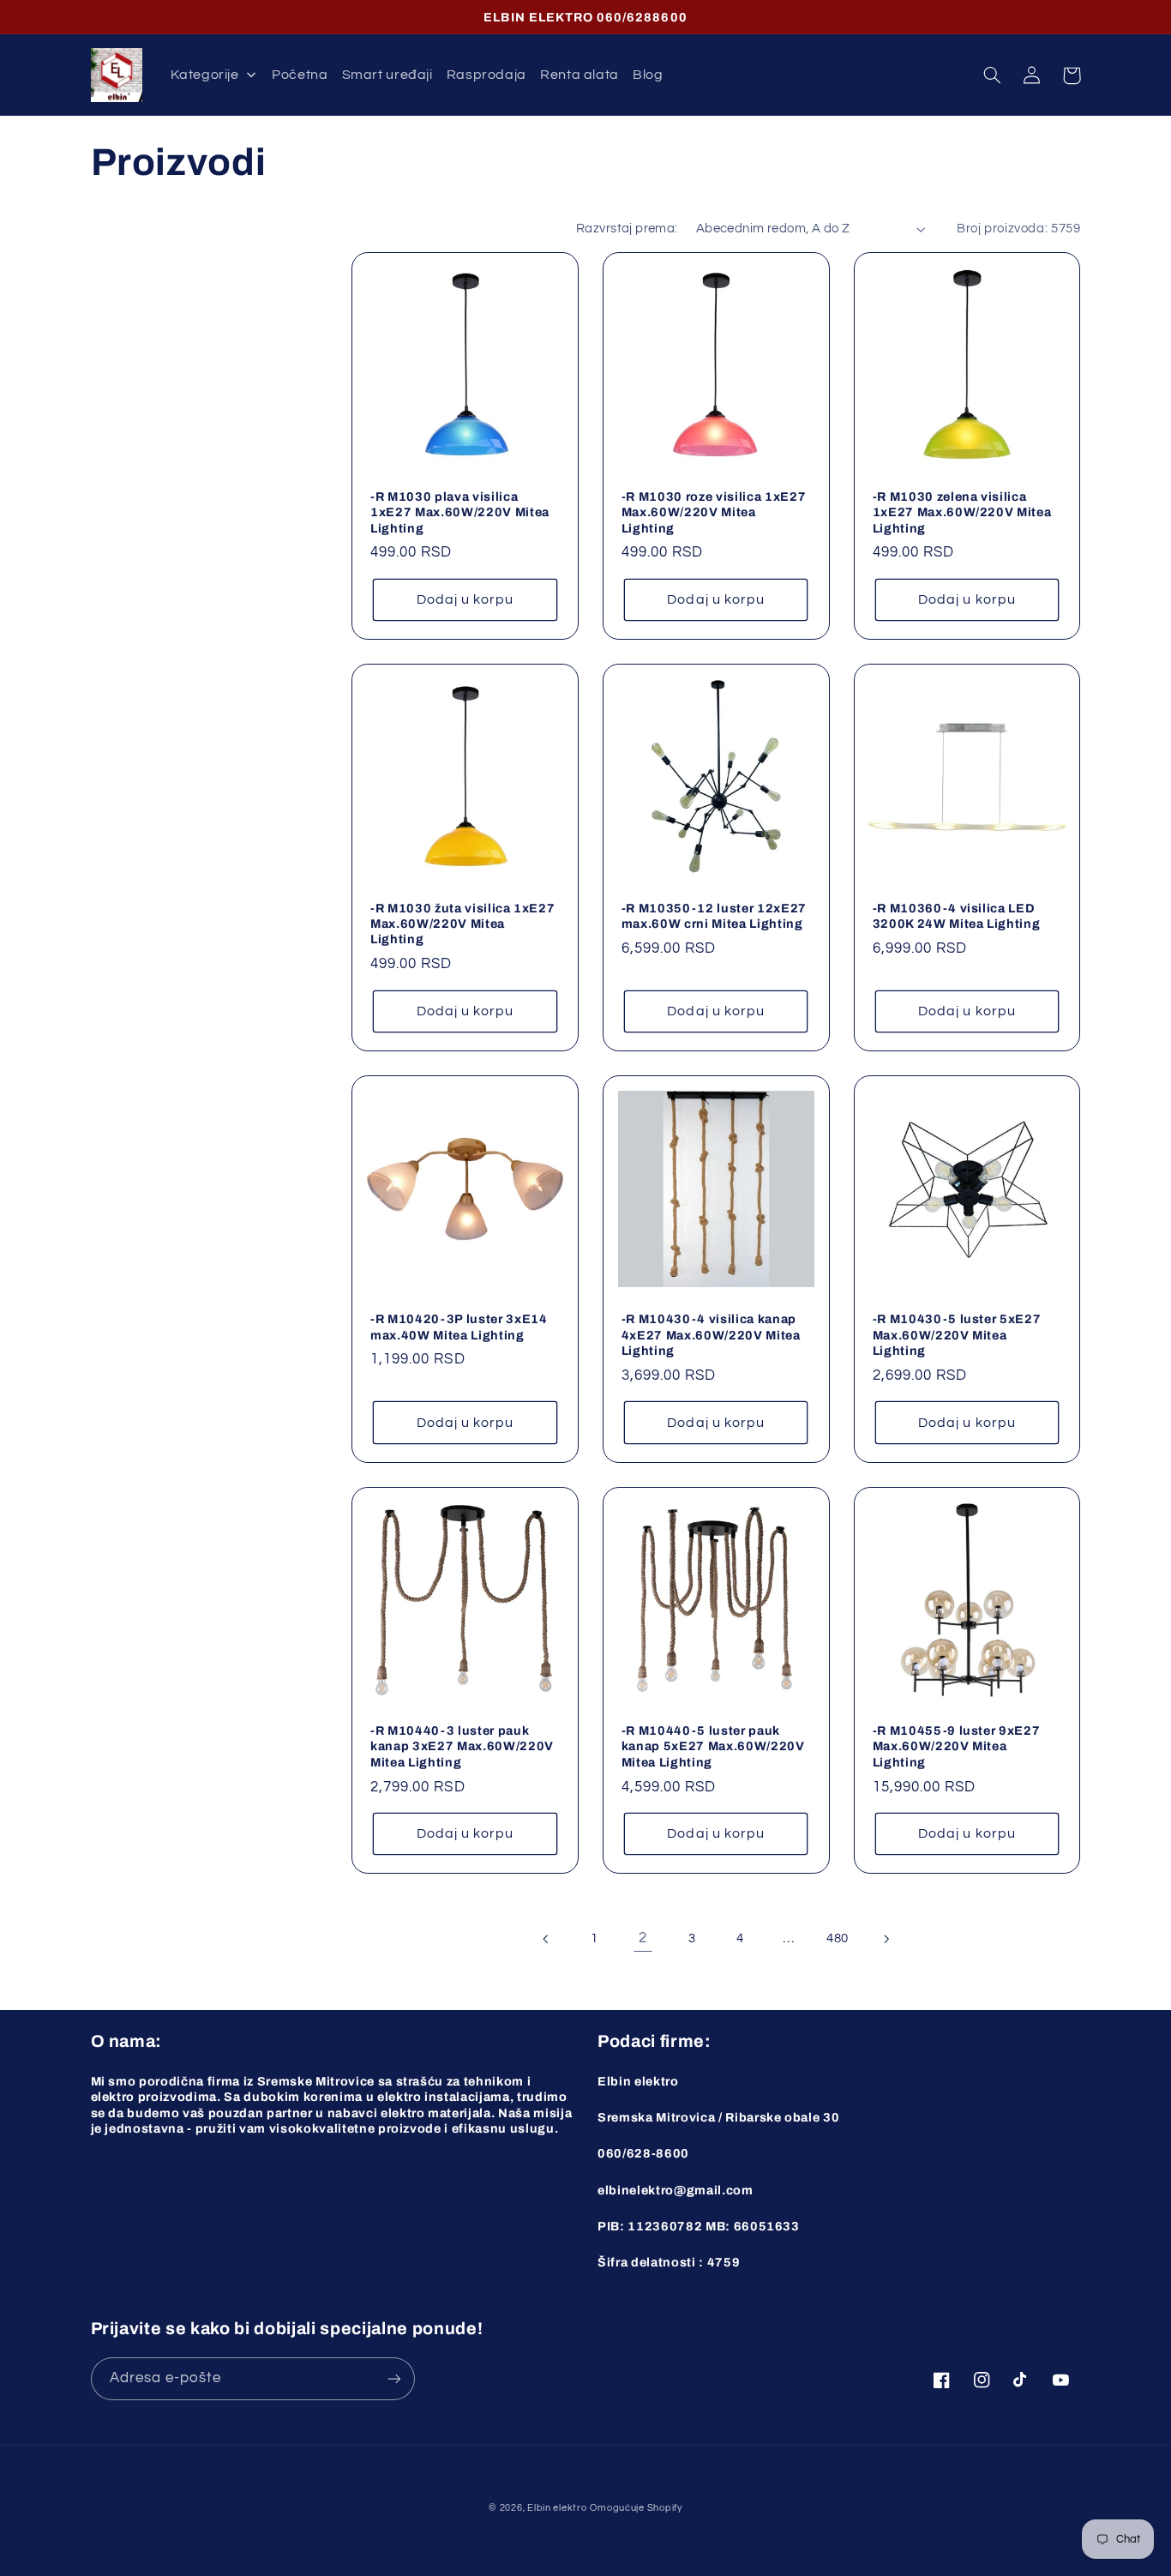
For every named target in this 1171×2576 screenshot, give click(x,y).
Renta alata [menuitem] (579, 75)
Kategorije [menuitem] (204, 75)
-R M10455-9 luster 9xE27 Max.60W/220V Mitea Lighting (957, 1746)
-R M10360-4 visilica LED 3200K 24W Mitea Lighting (957, 916)
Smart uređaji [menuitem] (387, 75)
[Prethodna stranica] (546, 1939)
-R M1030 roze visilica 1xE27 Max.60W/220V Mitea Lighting (714, 512)
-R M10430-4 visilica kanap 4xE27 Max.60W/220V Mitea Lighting (711, 1335)
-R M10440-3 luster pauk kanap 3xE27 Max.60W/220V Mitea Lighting (462, 1746)
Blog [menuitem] (648, 75)
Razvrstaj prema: (627, 229)
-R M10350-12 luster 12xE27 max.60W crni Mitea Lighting (714, 916)
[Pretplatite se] (393, 2378)
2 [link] (643, 1938)
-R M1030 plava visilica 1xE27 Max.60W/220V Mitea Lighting (460, 512)
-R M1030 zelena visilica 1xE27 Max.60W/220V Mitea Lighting (962, 512)
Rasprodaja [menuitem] (486, 75)
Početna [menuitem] (300, 75)
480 (838, 1938)
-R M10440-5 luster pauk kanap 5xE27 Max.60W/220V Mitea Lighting (713, 1746)
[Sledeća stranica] (886, 1939)
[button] (993, 75)
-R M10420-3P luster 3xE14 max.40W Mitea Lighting (459, 1327)
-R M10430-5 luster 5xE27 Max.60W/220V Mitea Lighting (957, 1335)
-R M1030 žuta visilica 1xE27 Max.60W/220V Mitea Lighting (462, 924)
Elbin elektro (557, 2508)
